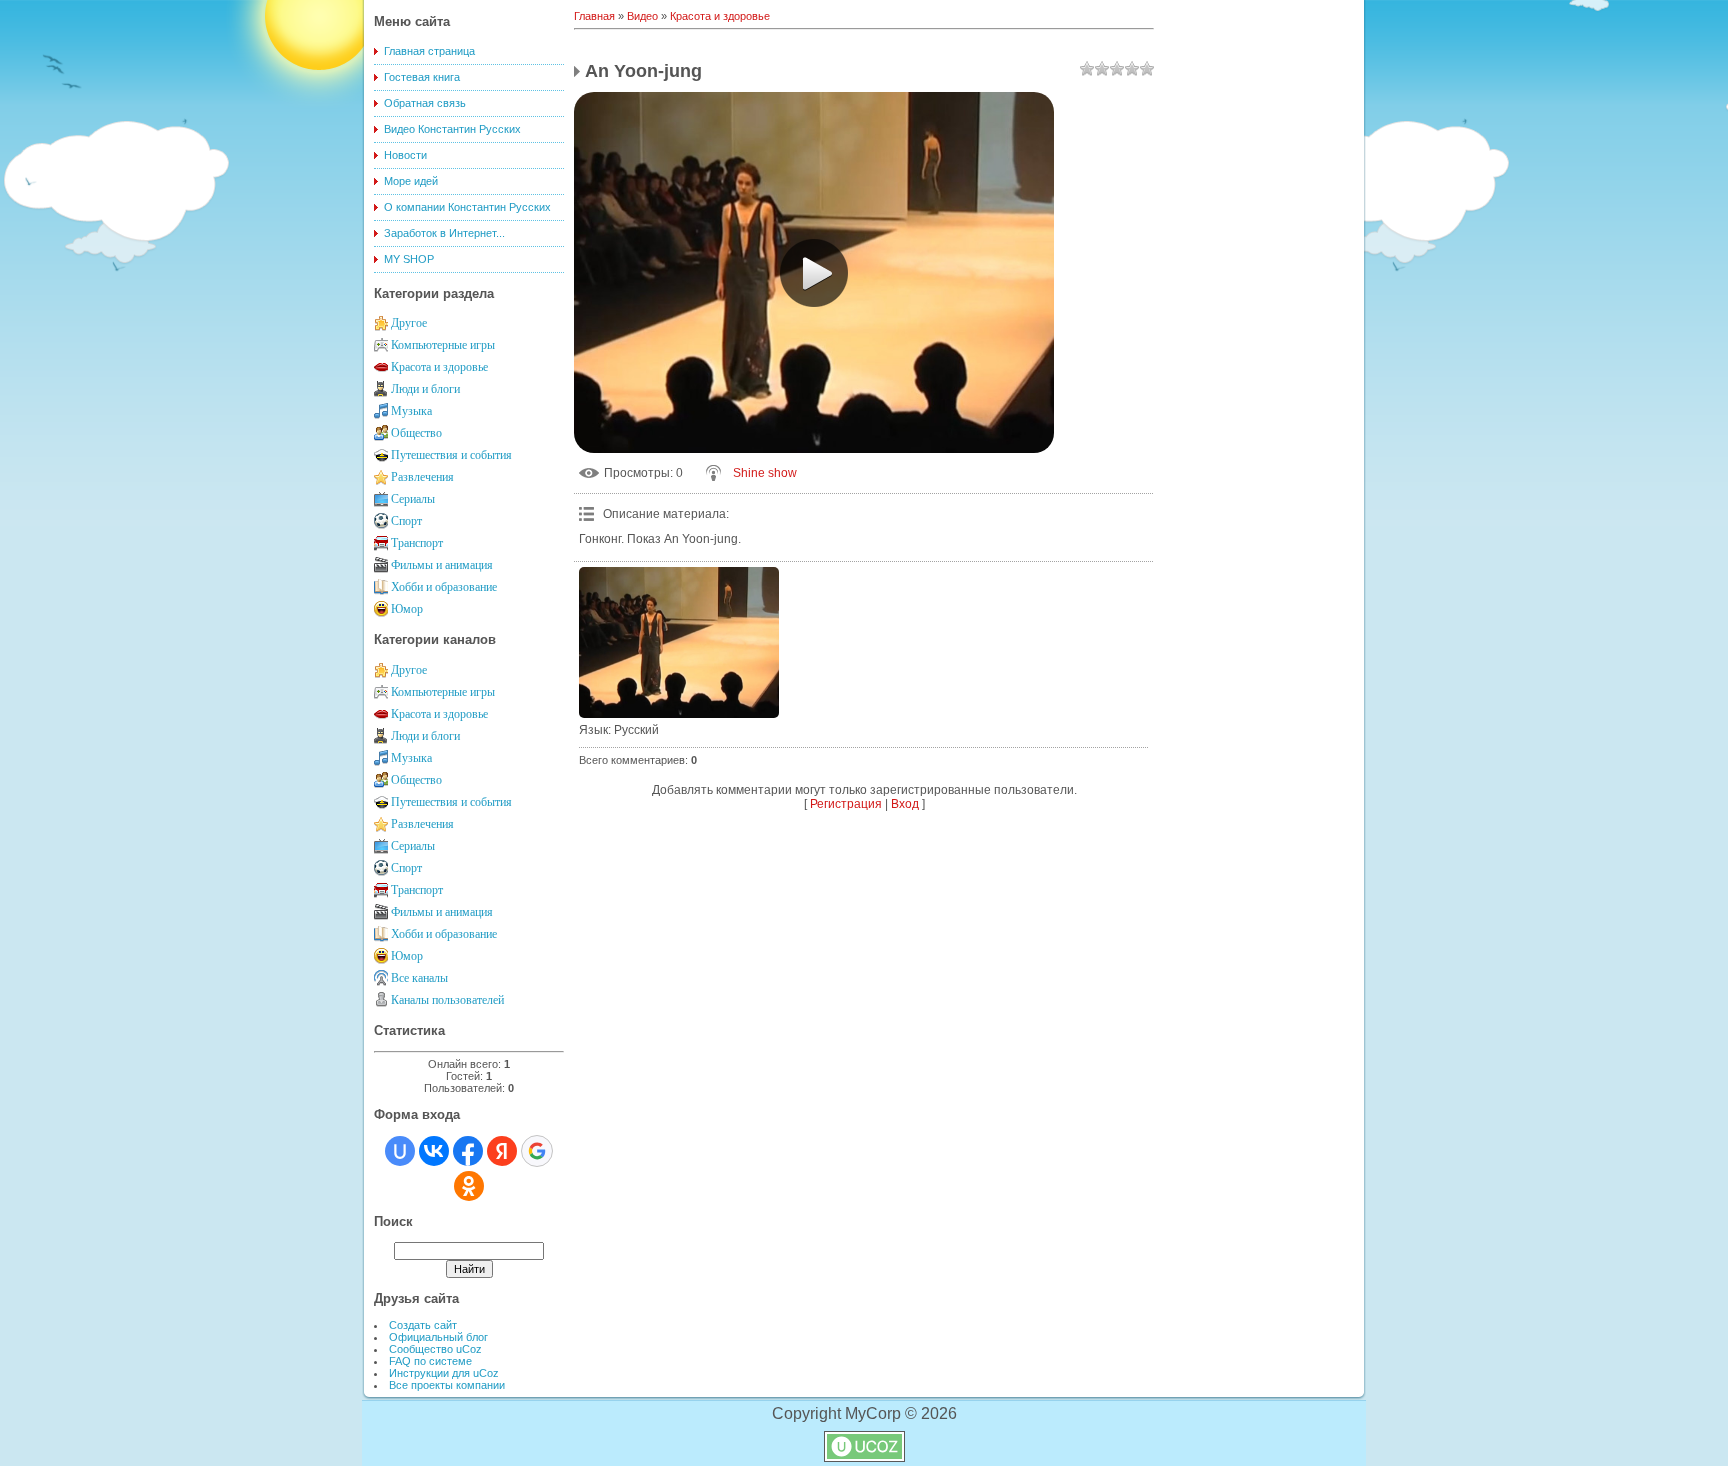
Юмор (407, 609)
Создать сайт (423, 1325)
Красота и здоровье (439, 367)
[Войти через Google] (537, 1151)
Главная (594, 16)
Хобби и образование (444, 587)
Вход (905, 804)
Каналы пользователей (447, 1000)
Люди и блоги (425, 389)
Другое (409, 323)
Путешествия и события (451, 455)
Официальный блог (438, 1337)
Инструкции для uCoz (444, 1373)
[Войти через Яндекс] (502, 1151)
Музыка (411, 411)
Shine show (765, 473)
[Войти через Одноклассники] (469, 1186)
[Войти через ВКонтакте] (434, 1151)
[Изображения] (679, 642)
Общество (416, 433)
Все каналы (419, 978)
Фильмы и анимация (442, 565)
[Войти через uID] (400, 1151)
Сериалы (413, 499)
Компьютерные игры (443, 345)
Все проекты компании (447, 1385)
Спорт (406, 521)
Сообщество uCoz (435, 1349)
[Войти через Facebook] (468, 1151)
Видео (642, 16)
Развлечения (422, 477)
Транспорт (417, 543)
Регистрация (846, 804)
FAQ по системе (430, 1361)
